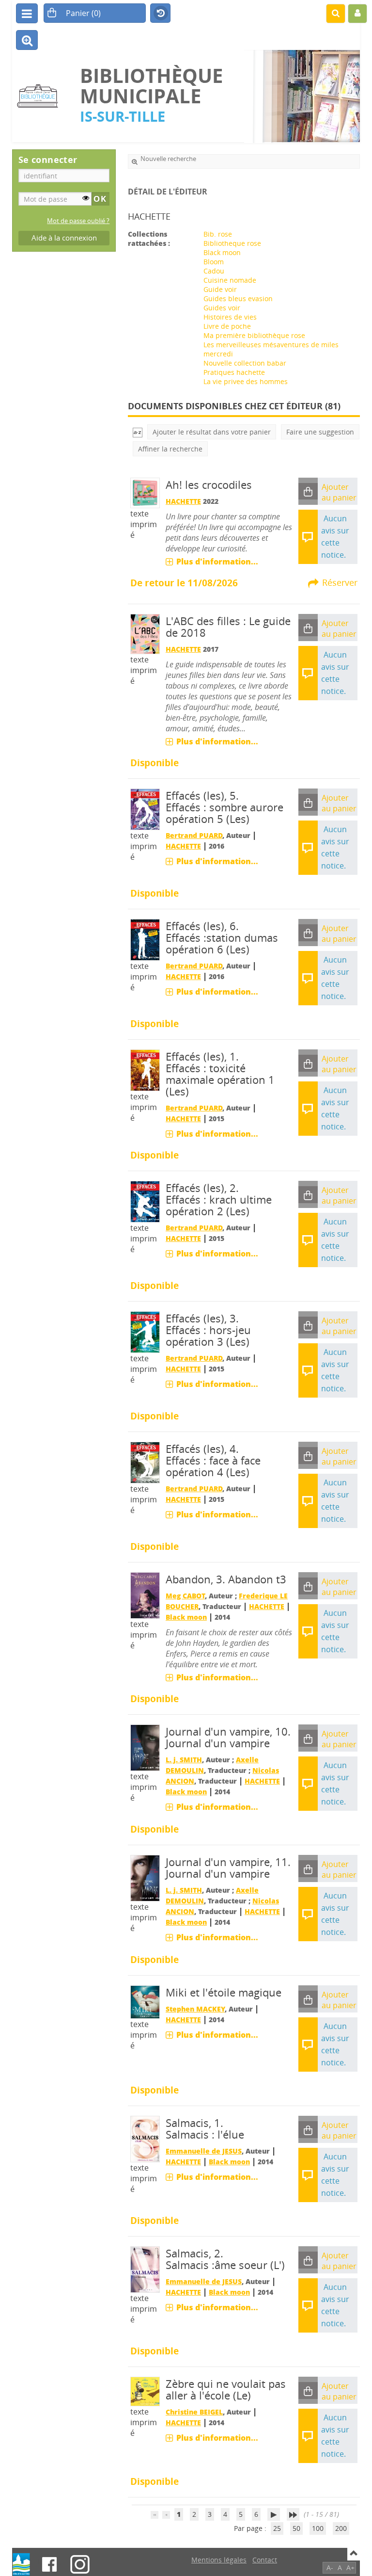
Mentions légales (219, 2560)
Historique (160, 14)
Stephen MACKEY (195, 2009)
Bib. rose (218, 234)
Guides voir (222, 308)
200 (341, 2528)
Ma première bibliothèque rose (254, 335)
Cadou (214, 271)
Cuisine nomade (230, 280)
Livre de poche (227, 326)
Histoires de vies (230, 317)
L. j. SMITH (184, 1760)
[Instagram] (80, 2564)
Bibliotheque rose (232, 243)
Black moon (222, 252)
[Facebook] (49, 2564)
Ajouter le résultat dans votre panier (212, 432)
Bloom (214, 262)
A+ (350, 2568)
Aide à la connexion (64, 238)
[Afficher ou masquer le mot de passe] (86, 198)
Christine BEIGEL (194, 2412)
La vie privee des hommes (246, 381)
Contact (265, 2560)
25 (277, 2528)
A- (330, 2568)
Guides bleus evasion (238, 298)
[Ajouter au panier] (308, 491)
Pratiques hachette (234, 372)
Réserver (340, 582)
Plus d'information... (217, 562)
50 (296, 2528)
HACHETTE (183, 501)
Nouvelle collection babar (245, 363)
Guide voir (220, 289)
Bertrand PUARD (194, 835)
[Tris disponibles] (138, 432)
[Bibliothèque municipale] (41, 96)
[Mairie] (21, 2564)
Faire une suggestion (320, 432)
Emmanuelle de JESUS (204, 2151)
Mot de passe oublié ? (78, 221)
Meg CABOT (185, 1596)
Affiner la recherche (170, 449)
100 (318, 2528)
